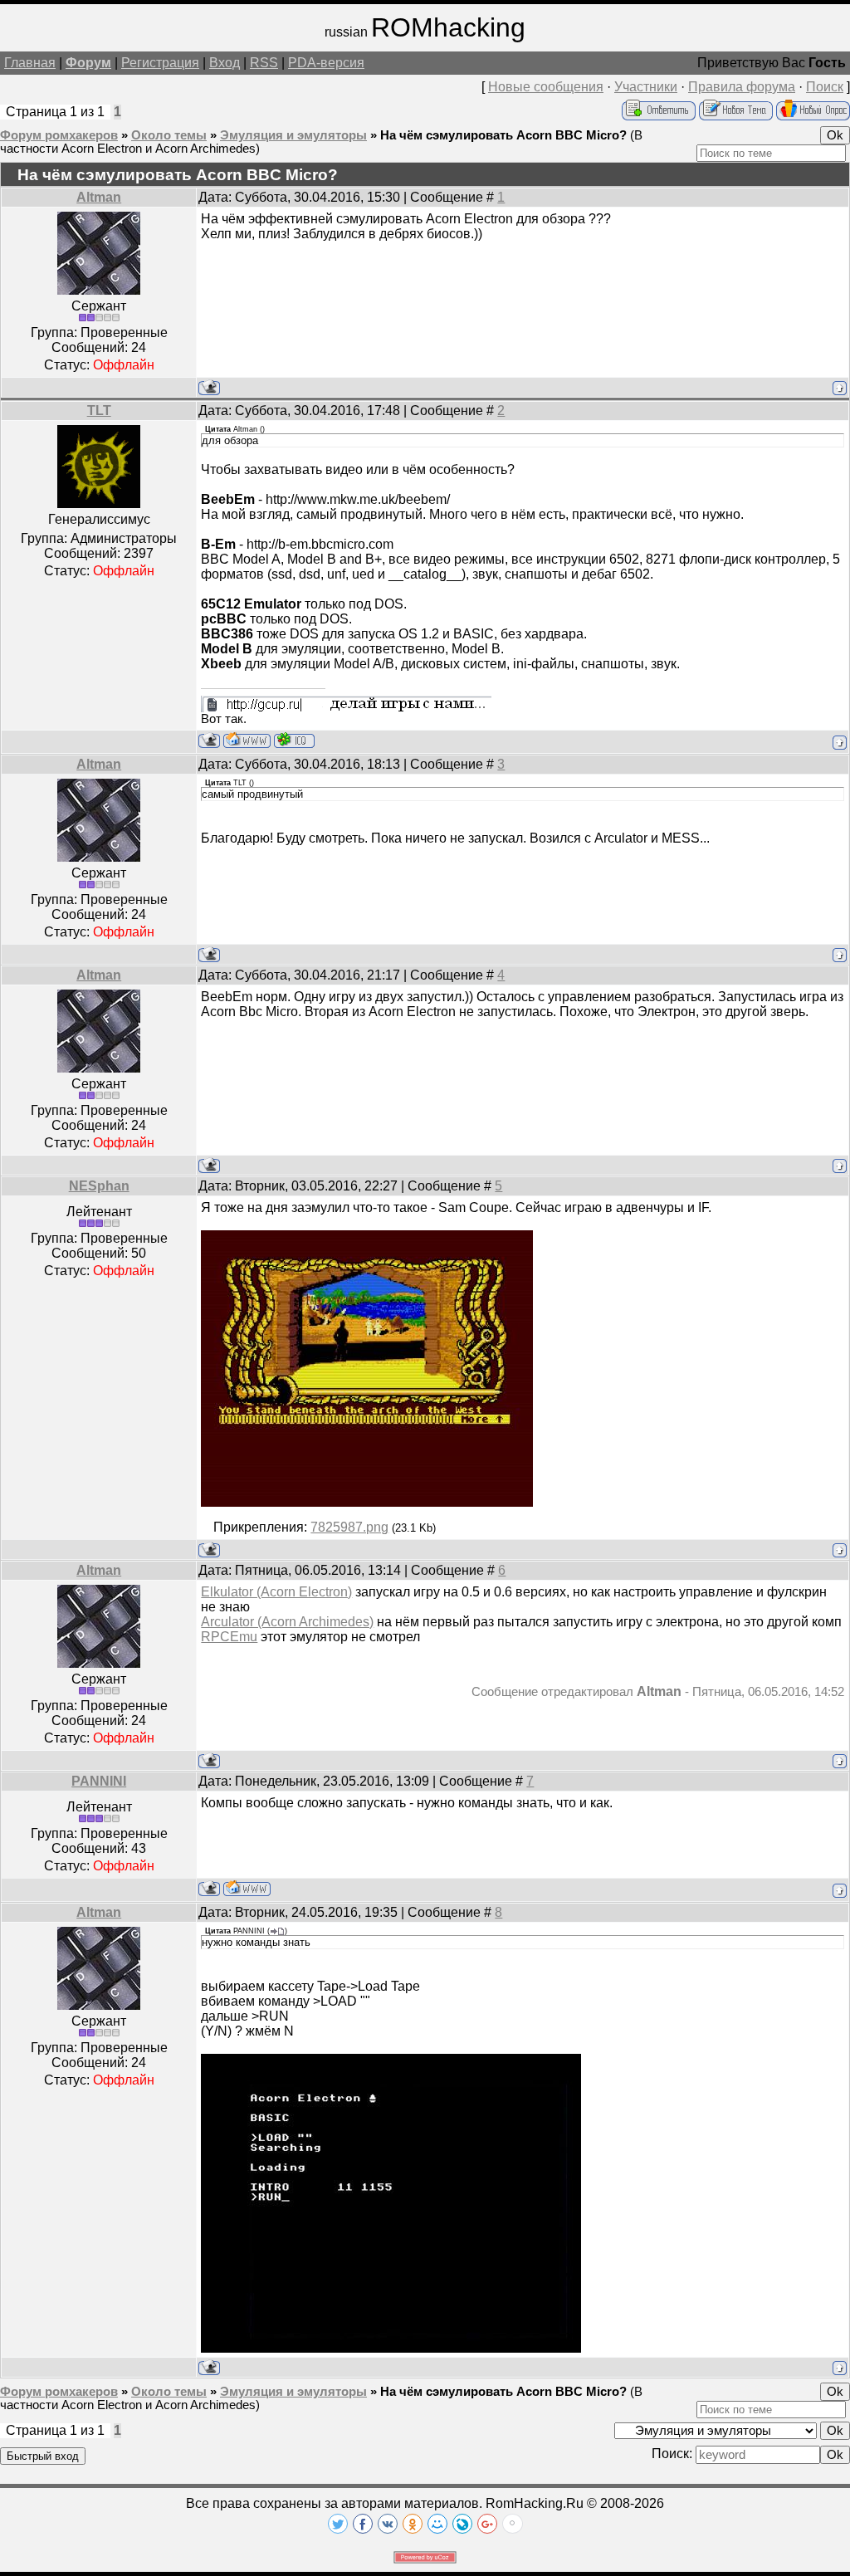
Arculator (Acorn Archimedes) (287, 1622)
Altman (99, 197)
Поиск (825, 87)
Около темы (169, 135)
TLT (99, 411)
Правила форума (742, 87)
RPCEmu (229, 1637)
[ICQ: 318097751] (294, 740)
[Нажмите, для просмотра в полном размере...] (367, 1502)
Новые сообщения (546, 87)
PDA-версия (326, 63)
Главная (30, 63)
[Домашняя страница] (247, 740)
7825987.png (349, 1527)
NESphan (99, 1186)
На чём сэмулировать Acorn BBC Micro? (503, 135)
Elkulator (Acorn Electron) (276, 1592)
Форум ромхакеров (59, 135)
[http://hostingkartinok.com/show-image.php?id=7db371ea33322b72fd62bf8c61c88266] (391, 2348)
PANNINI (99, 1781)
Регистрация (160, 63)
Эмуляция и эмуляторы (293, 135)
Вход (225, 63)
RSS (264, 63)
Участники (646, 87)
